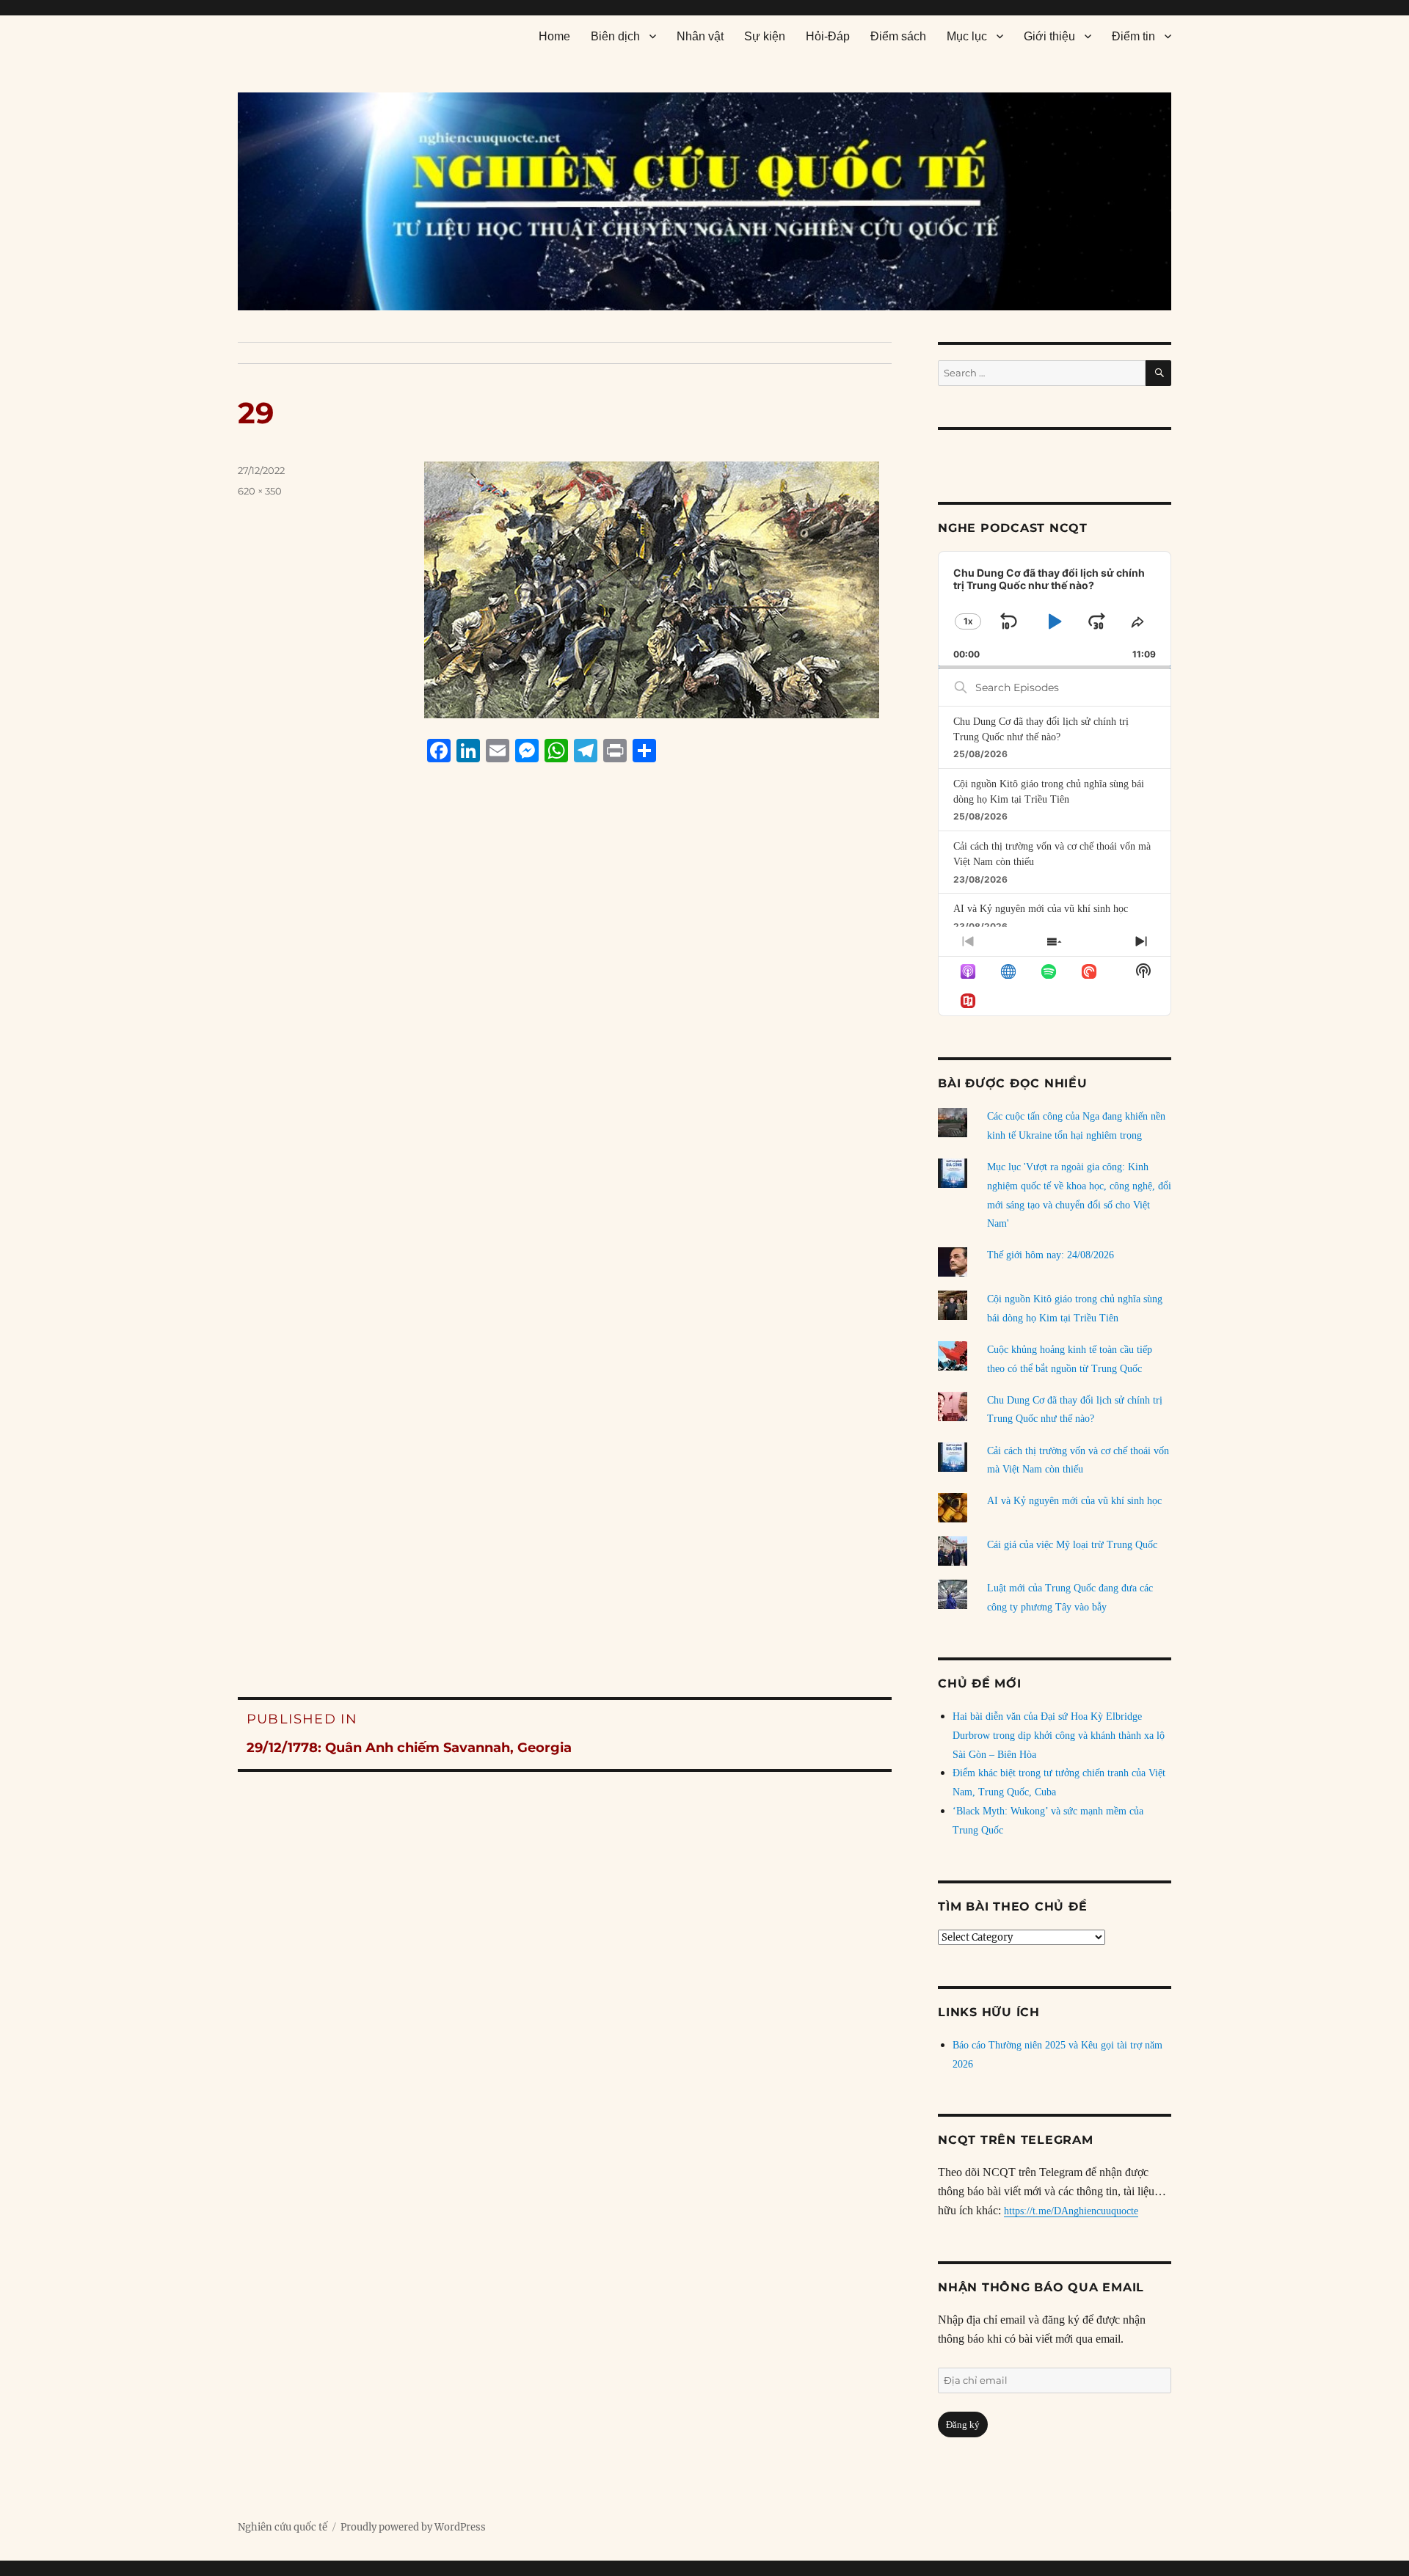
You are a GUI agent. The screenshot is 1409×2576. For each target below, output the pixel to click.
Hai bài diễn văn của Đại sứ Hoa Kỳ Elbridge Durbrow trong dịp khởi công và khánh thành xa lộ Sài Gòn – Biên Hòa (1059, 1736)
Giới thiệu (1049, 36)
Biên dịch (615, 36)
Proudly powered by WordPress (413, 2527)
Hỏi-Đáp (828, 36)
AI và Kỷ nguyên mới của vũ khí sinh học (1041, 909)
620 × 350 (260, 491)
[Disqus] (565, 1054)
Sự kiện (765, 36)
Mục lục (967, 36)
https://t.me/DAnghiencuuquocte (1071, 2211)
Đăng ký (963, 2424)
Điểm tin (1133, 36)
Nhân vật (700, 36)
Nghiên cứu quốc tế (283, 2527)
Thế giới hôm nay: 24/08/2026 (1051, 1255)
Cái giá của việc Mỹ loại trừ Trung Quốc (1072, 1545)
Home (554, 36)
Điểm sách (898, 36)
